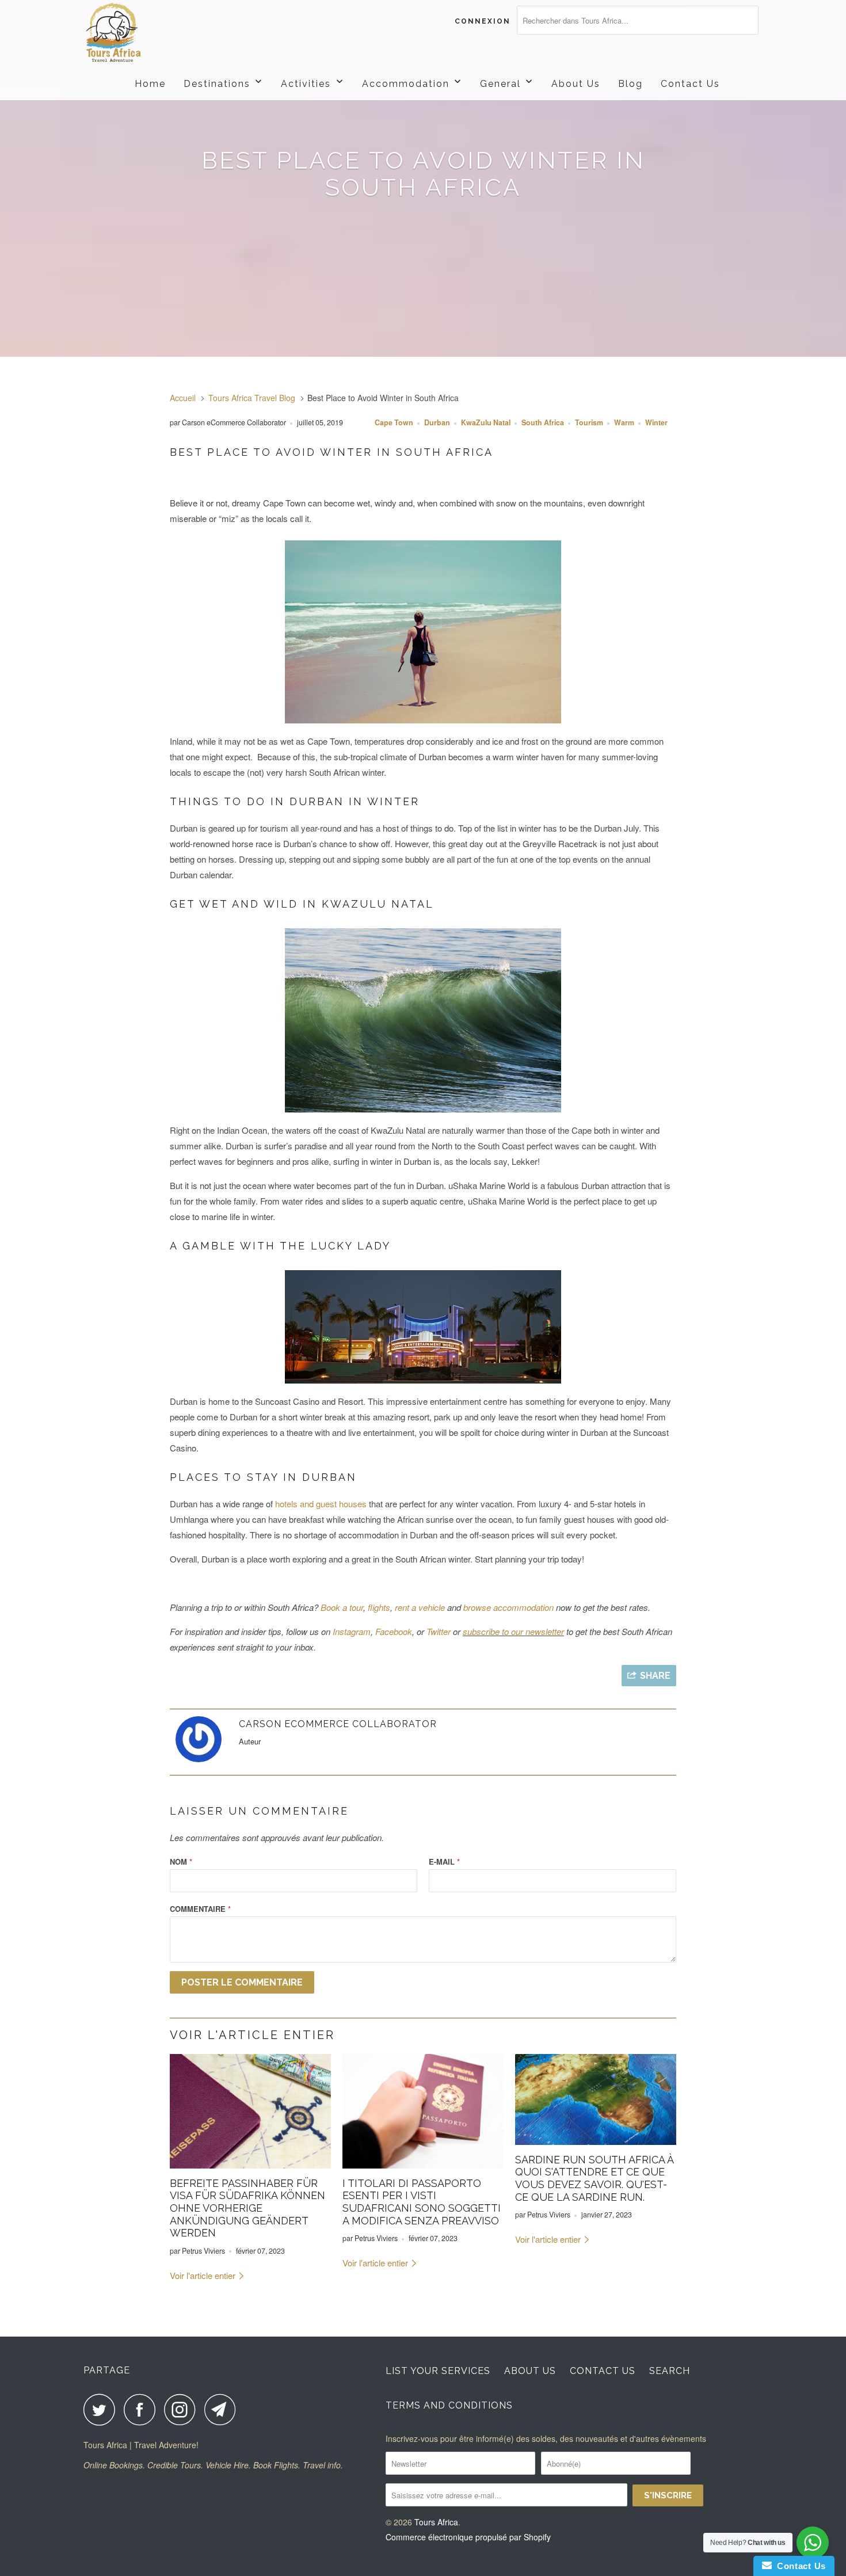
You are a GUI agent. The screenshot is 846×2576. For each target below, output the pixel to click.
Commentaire (200, 1909)
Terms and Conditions (449, 2405)
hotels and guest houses (321, 1504)
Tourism (589, 422)
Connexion (483, 21)
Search (670, 2371)
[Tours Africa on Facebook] (143, 2409)
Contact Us (603, 2371)
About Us (530, 2371)
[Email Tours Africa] (223, 2409)
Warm (624, 422)
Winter (656, 422)
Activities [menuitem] (306, 84)
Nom (181, 1861)
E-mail (444, 1861)
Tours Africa (436, 2522)
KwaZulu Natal (486, 422)
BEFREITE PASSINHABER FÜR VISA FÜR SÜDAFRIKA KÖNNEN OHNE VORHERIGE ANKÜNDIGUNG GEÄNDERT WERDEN (247, 2208)
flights (379, 1607)
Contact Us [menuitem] (690, 84)
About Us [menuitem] (576, 84)
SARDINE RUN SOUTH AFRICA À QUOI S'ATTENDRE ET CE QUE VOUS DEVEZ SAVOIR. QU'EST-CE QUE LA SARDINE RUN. (594, 2178)
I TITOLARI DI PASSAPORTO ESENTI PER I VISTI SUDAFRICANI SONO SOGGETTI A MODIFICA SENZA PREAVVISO (422, 2202)
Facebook (394, 1631)
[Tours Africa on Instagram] (183, 2409)
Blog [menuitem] (630, 84)
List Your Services (438, 2371)
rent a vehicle (420, 1607)
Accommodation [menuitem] (406, 84)
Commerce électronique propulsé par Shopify (468, 2537)
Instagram (352, 1631)
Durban (437, 422)
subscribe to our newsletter (513, 1631)
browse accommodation (508, 1607)
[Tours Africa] (142, 33)
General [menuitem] (500, 84)
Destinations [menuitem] (217, 84)
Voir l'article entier (204, 2275)
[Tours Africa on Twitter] (102, 2409)
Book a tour (342, 1607)
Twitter (439, 1631)
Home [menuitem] (150, 84)
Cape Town (394, 422)
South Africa (543, 422)
